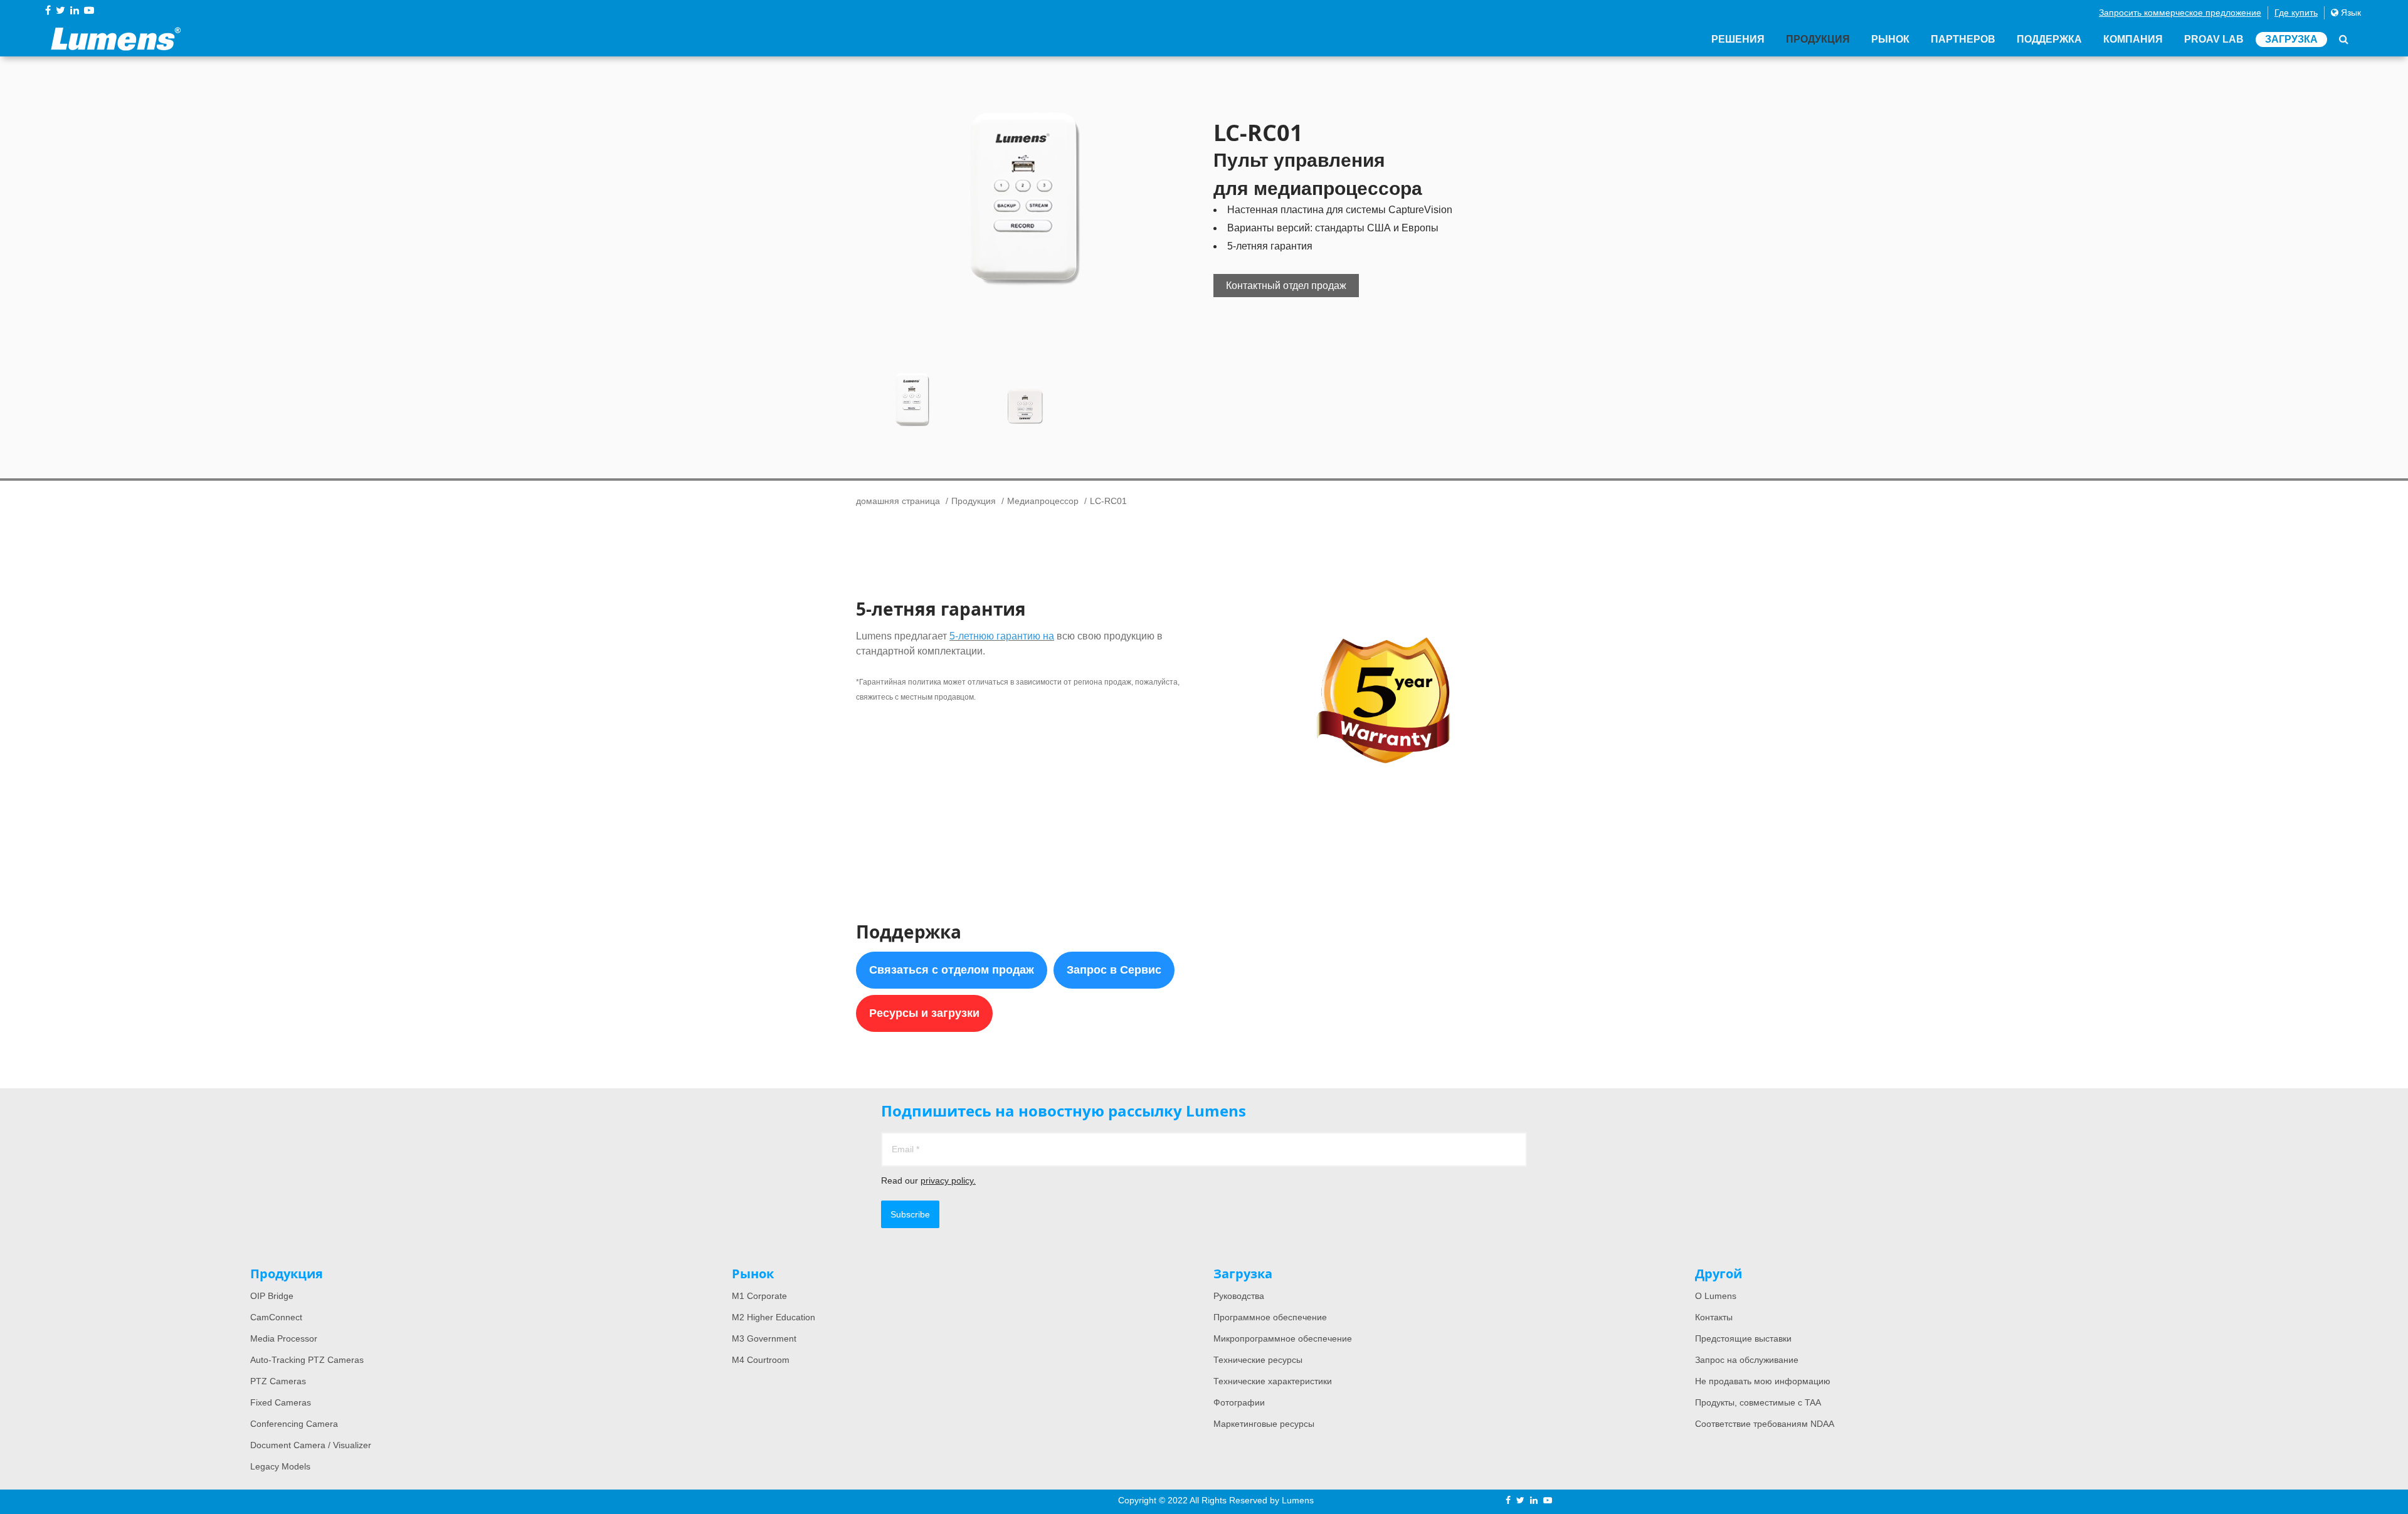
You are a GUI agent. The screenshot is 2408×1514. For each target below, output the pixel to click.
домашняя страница (898, 501)
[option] (1025, 197)
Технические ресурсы (1258, 1360)
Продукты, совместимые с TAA (1758, 1402)
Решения (1738, 39)
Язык (2350, 13)
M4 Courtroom (761, 1360)
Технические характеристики (1273, 1381)
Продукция (1818, 39)
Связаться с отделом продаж (952, 970)
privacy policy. (948, 1180)
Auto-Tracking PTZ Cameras (307, 1360)
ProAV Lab (2214, 39)
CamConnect (276, 1317)
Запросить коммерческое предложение (2180, 13)
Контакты (1714, 1317)
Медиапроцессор (1043, 501)
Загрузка (2291, 39)
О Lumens (1716, 1296)
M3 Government (764, 1338)
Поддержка (2049, 39)
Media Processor (284, 1338)
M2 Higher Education (774, 1317)
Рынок (1890, 39)
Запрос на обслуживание (1747, 1360)
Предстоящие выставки (1743, 1338)
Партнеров (1963, 39)
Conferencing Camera (294, 1424)
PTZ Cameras (278, 1381)
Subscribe (910, 1214)
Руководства (1239, 1296)
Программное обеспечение (1270, 1317)
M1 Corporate (759, 1296)
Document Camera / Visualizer (311, 1445)
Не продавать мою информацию (1763, 1381)
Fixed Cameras (281, 1402)
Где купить (2296, 13)
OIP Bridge (272, 1296)
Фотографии (1239, 1402)
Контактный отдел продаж (1286, 286)
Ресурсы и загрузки (924, 1013)
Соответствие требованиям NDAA (1765, 1424)
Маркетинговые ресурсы (1264, 1424)
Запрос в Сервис (1114, 970)
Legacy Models (280, 1466)
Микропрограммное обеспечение (1283, 1338)
